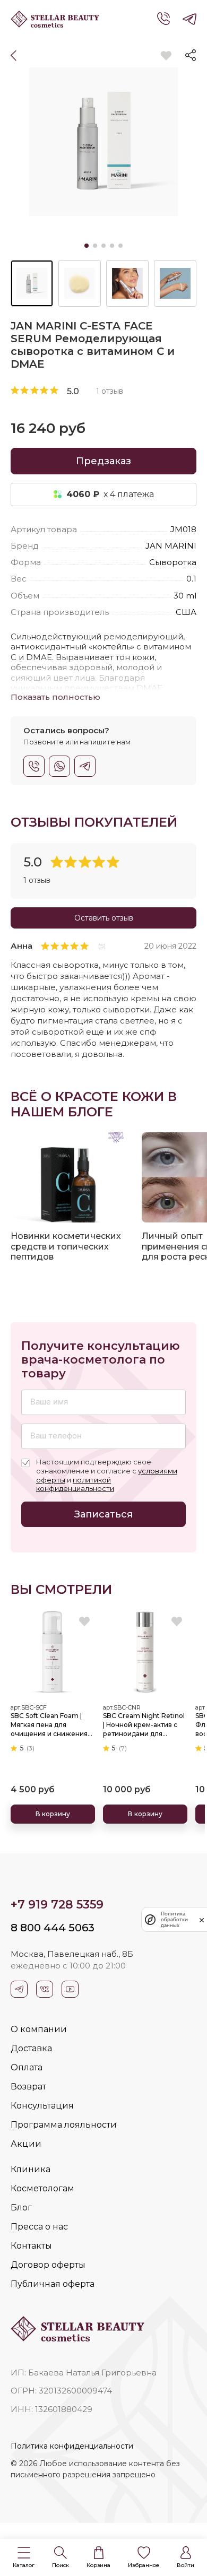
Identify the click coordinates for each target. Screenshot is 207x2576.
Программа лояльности (64, 2125)
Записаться (103, 1514)
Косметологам (42, 2188)
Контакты (31, 2246)
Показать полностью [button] (55, 697)
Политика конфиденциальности (72, 2446)
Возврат (28, 2087)
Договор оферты (48, 2265)
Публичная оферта (53, 2284)
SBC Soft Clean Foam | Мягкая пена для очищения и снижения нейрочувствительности (52, 1725)
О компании (39, 2029)
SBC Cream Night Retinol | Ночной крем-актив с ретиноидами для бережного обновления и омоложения (144, 1725)
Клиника (31, 2169)
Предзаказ (103, 461)
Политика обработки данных (174, 1919)
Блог (21, 2208)
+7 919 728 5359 (57, 1905)
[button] (24, 2558)
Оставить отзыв (104, 918)
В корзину (53, 1814)
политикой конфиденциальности (75, 1484)
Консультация (42, 2106)
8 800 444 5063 (53, 1928)
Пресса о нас (39, 2227)
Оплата (27, 2067)
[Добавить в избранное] (166, 56)
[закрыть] (202, 1920)
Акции (26, 2144)
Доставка (31, 2048)
